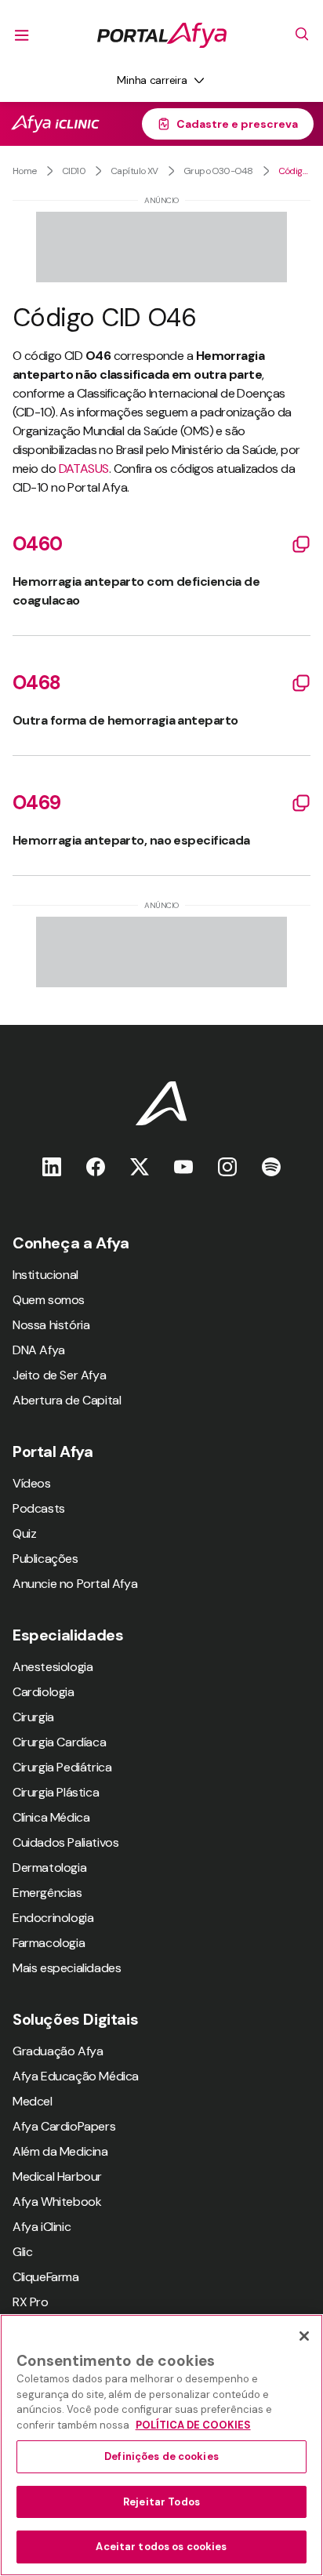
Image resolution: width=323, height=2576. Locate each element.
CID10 (74, 171)
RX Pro (31, 2302)
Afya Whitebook (57, 2202)
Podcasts (39, 1508)
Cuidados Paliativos (65, 1842)
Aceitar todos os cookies (161, 2547)
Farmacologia (49, 1943)
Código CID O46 (294, 171)
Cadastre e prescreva (237, 124)
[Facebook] (96, 1166)
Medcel (33, 2101)
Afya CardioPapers (64, 2126)
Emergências (47, 1893)
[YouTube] (183, 1166)
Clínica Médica (51, 1817)
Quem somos (49, 1300)
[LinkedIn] (52, 1166)
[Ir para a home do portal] (162, 35)
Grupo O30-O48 (218, 171)
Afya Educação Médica (76, 2076)
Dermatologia (49, 1868)
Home (25, 171)
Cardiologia (44, 1692)
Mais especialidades (67, 1968)
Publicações (45, 1559)
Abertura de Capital (67, 1400)
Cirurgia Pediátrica (62, 1767)
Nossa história (51, 1325)
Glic (22, 2252)
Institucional (45, 1275)
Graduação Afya (58, 2051)
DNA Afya (39, 1350)
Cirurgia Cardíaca (59, 1742)
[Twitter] (140, 1166)
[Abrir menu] (22, 35)
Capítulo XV (134, 171)
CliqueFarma (46, 2277)
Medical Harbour (57, 2176)
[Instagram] (227, 1166)
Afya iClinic (42, 2227)
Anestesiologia (53, 1667)
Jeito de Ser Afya (59, 1375)
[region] (161, 2445)
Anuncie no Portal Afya (75, 1584)
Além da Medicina (60, 2151)
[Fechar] (304, 2336)
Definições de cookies (161, 2456)
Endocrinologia (53, 1918)
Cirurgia (33, 1717)
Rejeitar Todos (161, 2502)
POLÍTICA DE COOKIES (193, 2425)
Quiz (24, 1533)
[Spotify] (271, 1166)
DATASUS (84, 469)
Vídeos (32, 1483)
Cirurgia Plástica (56, 1792)
